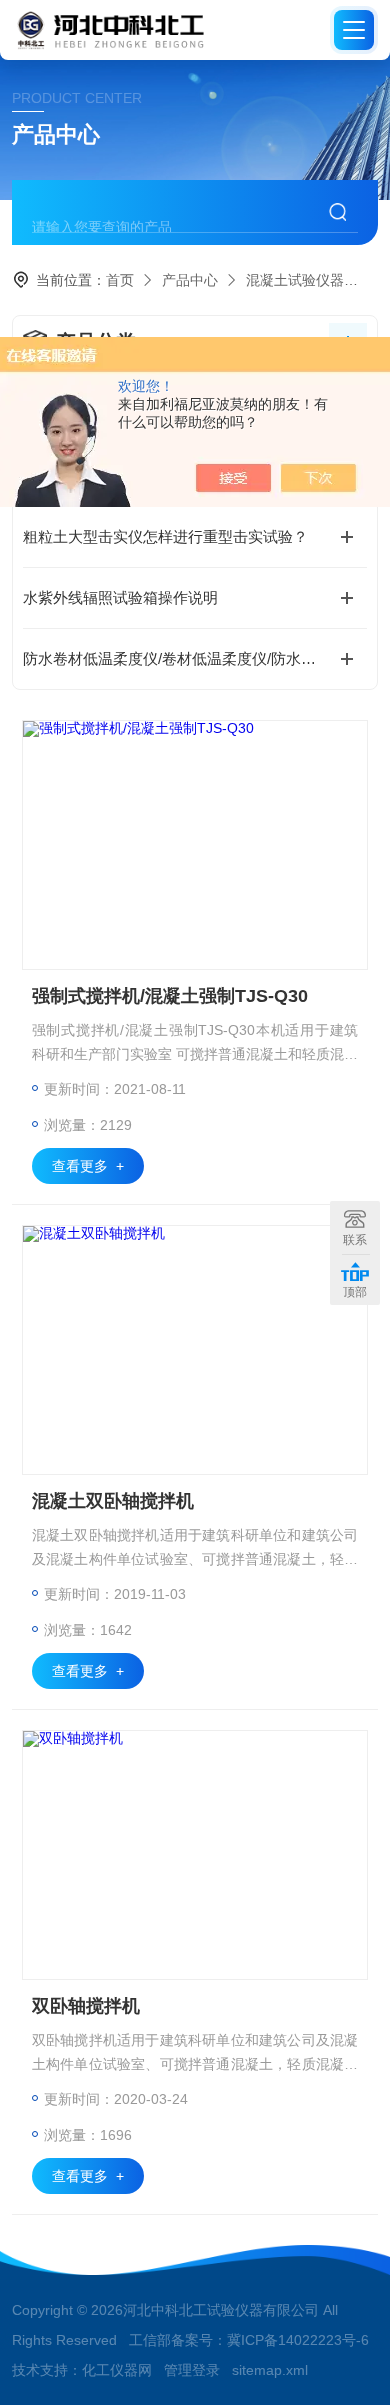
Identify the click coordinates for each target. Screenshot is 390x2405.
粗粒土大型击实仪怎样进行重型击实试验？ (165, 536)
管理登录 (192, 2370)
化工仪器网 (117, 2370)
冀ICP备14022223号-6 (298, 2340)
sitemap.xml (270, 2370)
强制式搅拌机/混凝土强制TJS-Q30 (170, 996)
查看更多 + (88, 1166)
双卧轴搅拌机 (86, 2006)
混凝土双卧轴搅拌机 (113, 1501)
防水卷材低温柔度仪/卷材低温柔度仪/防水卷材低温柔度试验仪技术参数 (195, 658)
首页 (120, 280)
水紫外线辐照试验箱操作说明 (120, 597)
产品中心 (190, 280)
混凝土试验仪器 (295, 280)
